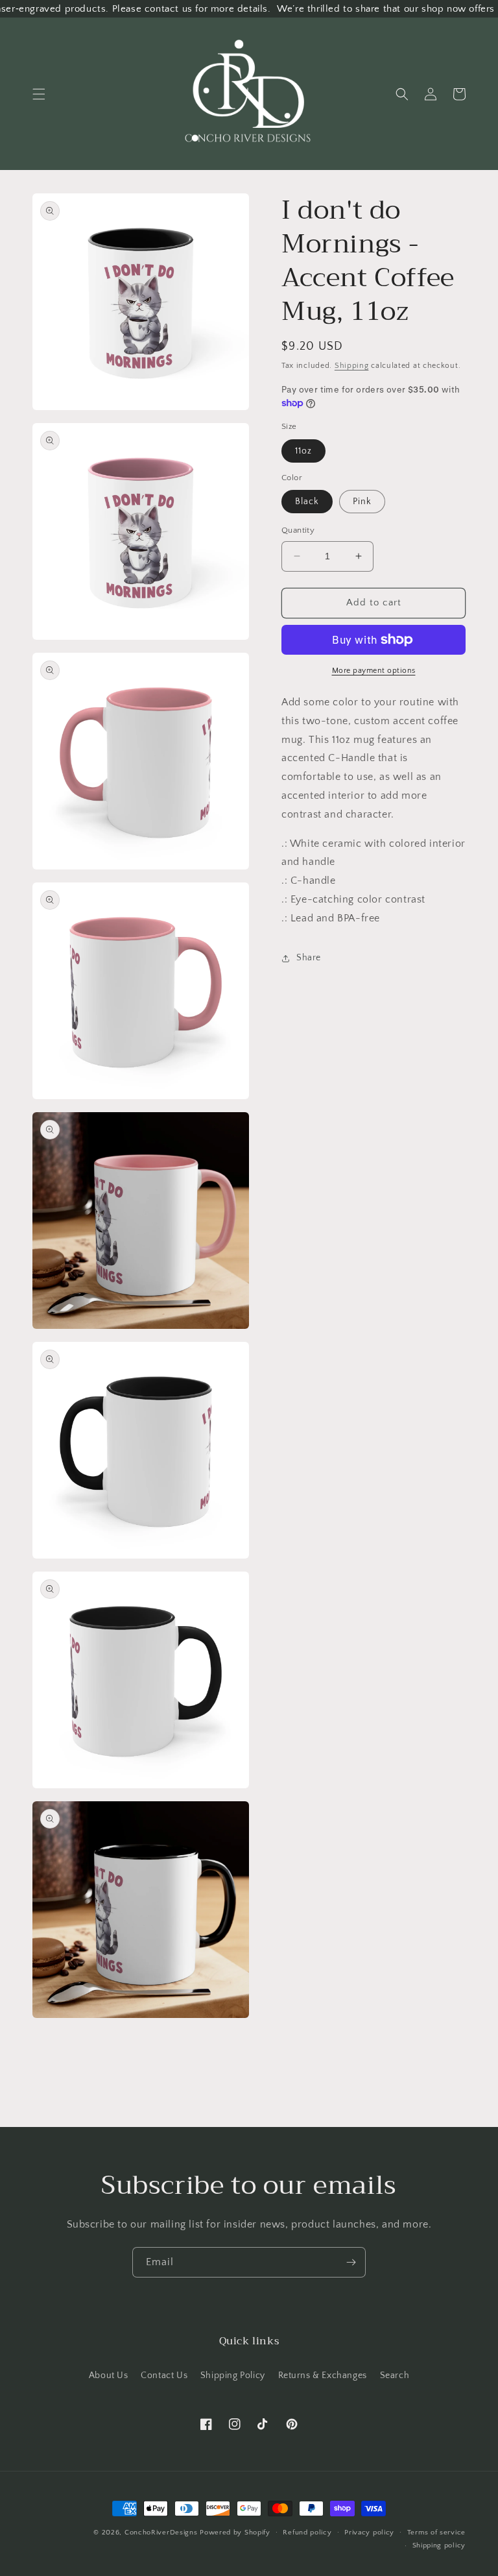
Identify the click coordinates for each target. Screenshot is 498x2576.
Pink (362, 502)
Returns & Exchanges (323, 2376)
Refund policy (307, 2533)
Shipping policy (439, 2546)
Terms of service (436, 2533)
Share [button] (309, 958)
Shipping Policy (233, 2376)
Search (395, 2376)
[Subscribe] (351, 2262)
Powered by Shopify (235, 2533)
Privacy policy (369, 2533)
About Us (109, 2376)
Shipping (352, 366)
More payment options (374, 671)
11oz (303, 451)
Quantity (298, 530)
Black (307, 502)
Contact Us (164, 2376)
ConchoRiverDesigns (161, 2533)
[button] (39, 94)
